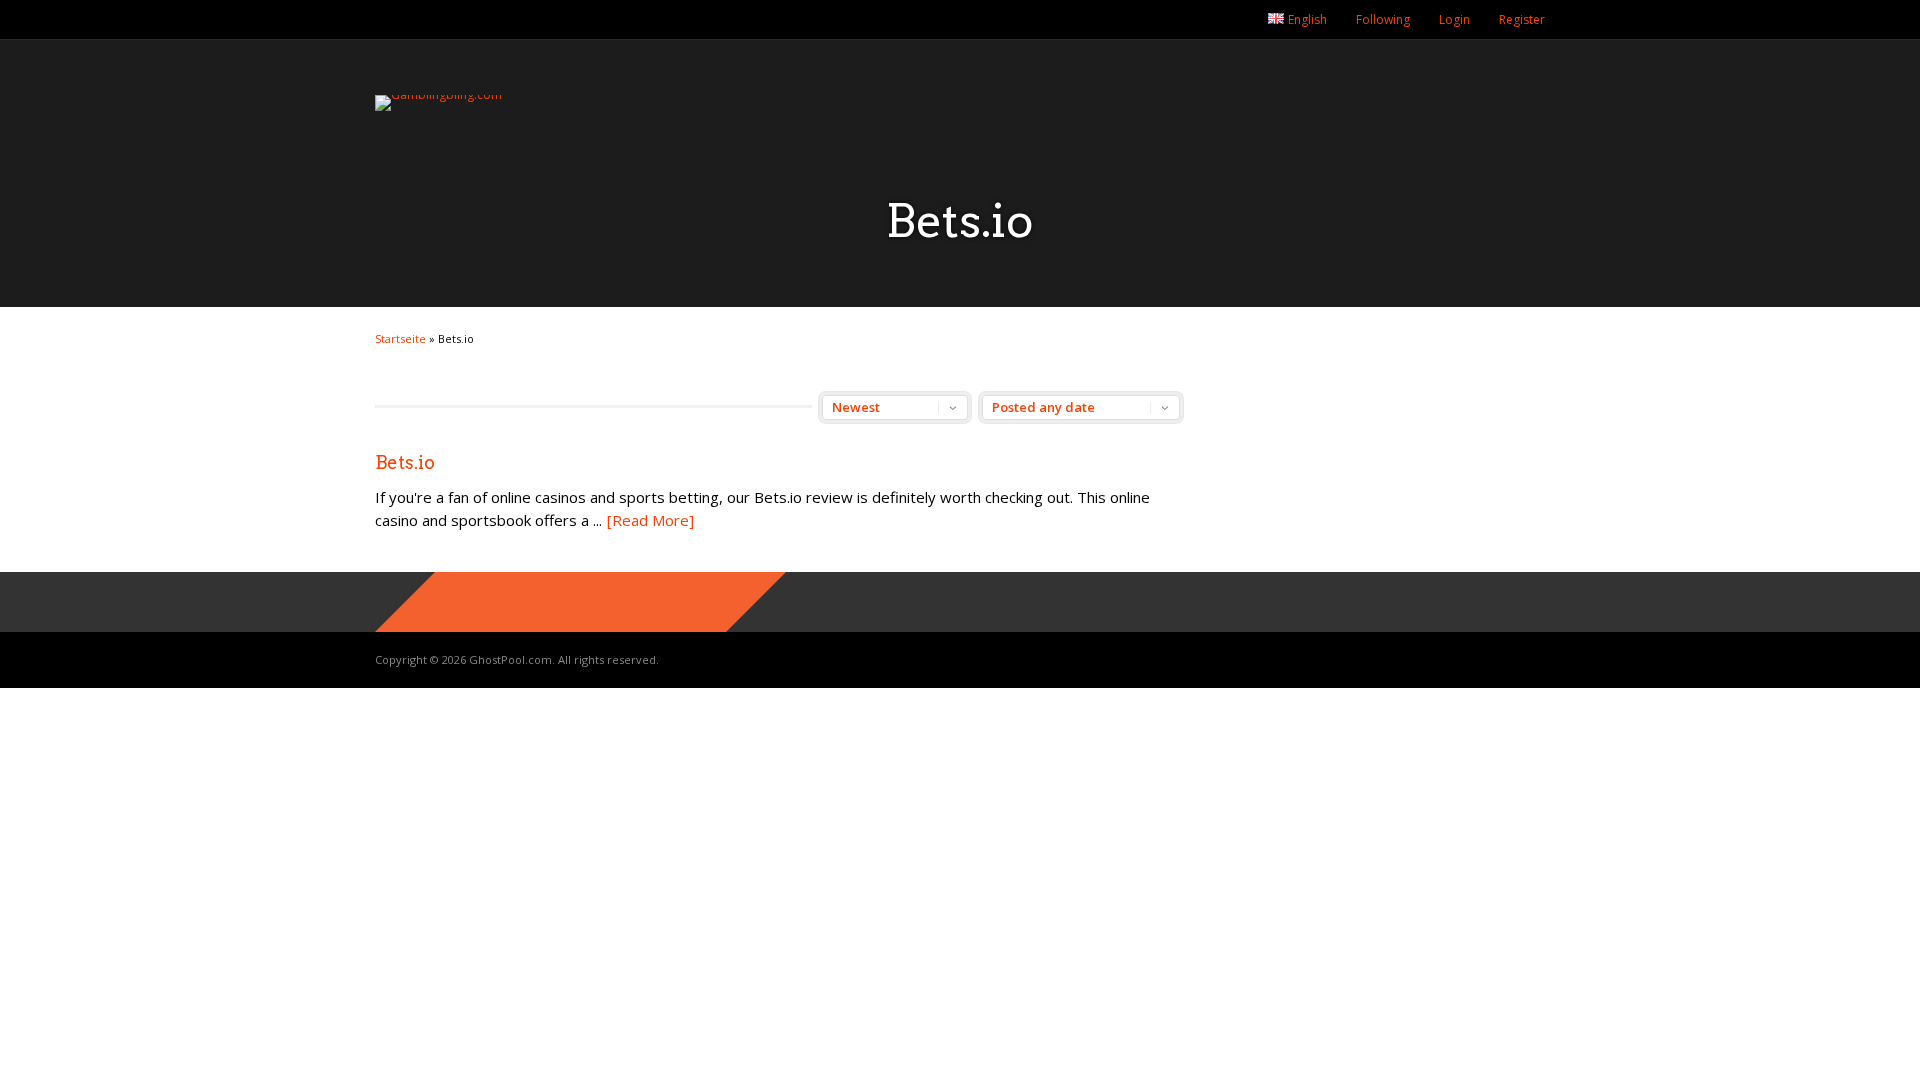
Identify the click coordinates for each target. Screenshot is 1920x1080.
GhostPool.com (510, 659)
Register (1522, 19)
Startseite (400, 338)
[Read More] (650, 520)
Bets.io (405, 462)
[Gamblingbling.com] (438, 94)
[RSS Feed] (1232, 20)
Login (1454, 19)
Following (1383, 19)
